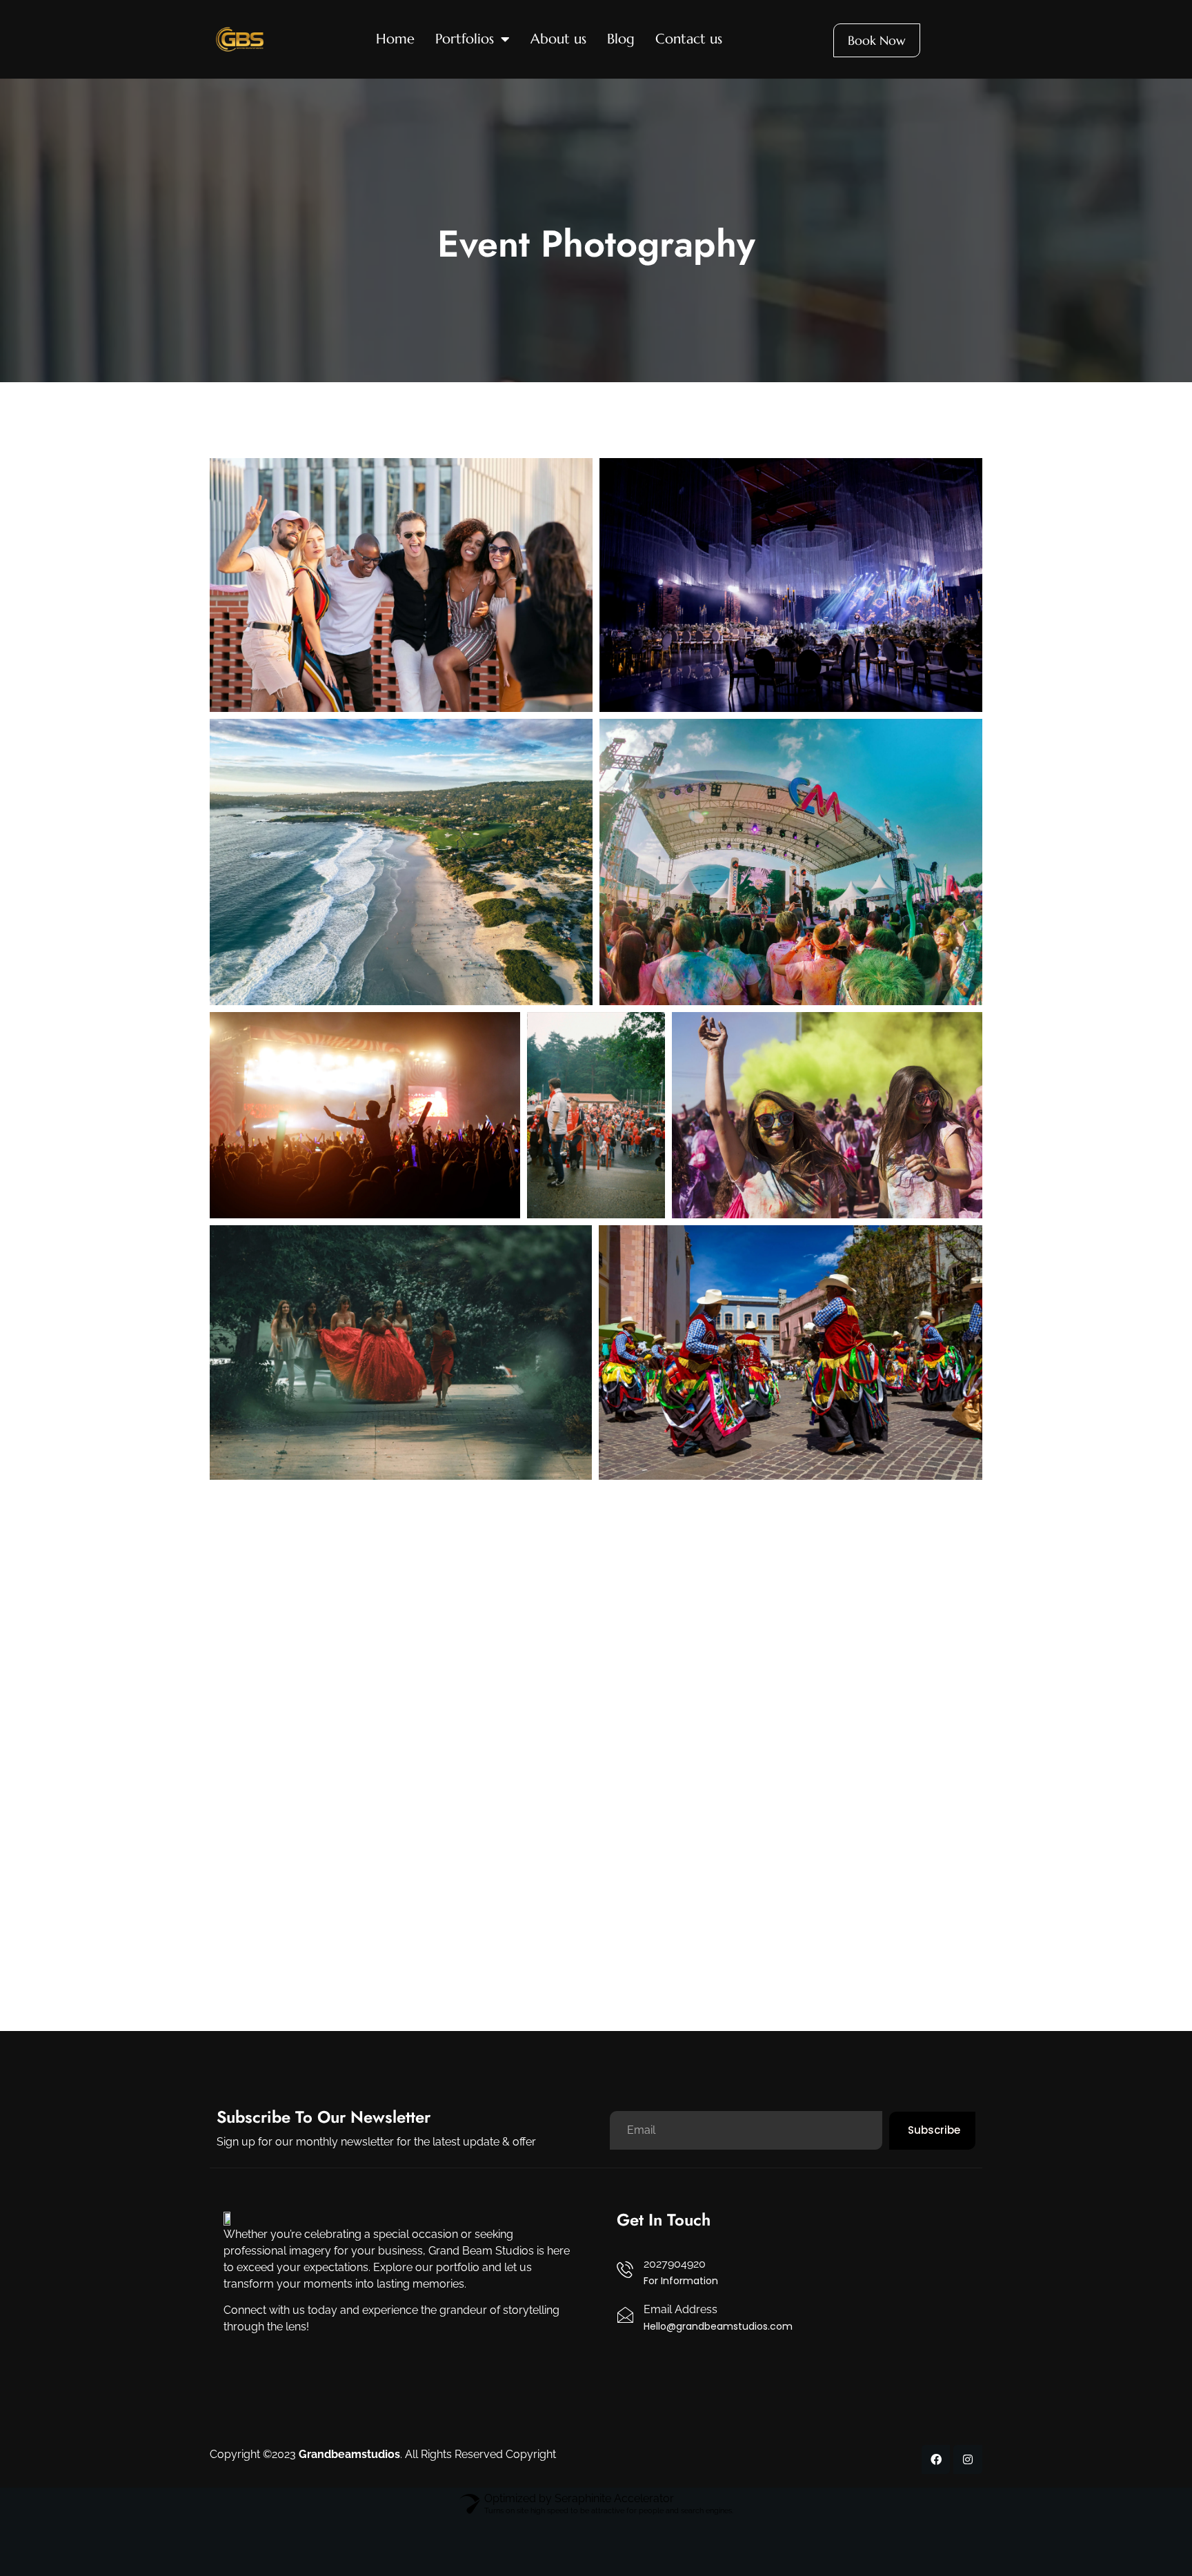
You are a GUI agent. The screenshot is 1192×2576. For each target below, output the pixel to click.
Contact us (689, 39)
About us (558, 39)
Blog (621, 39)
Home (395, 39)
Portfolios (465, 39)
